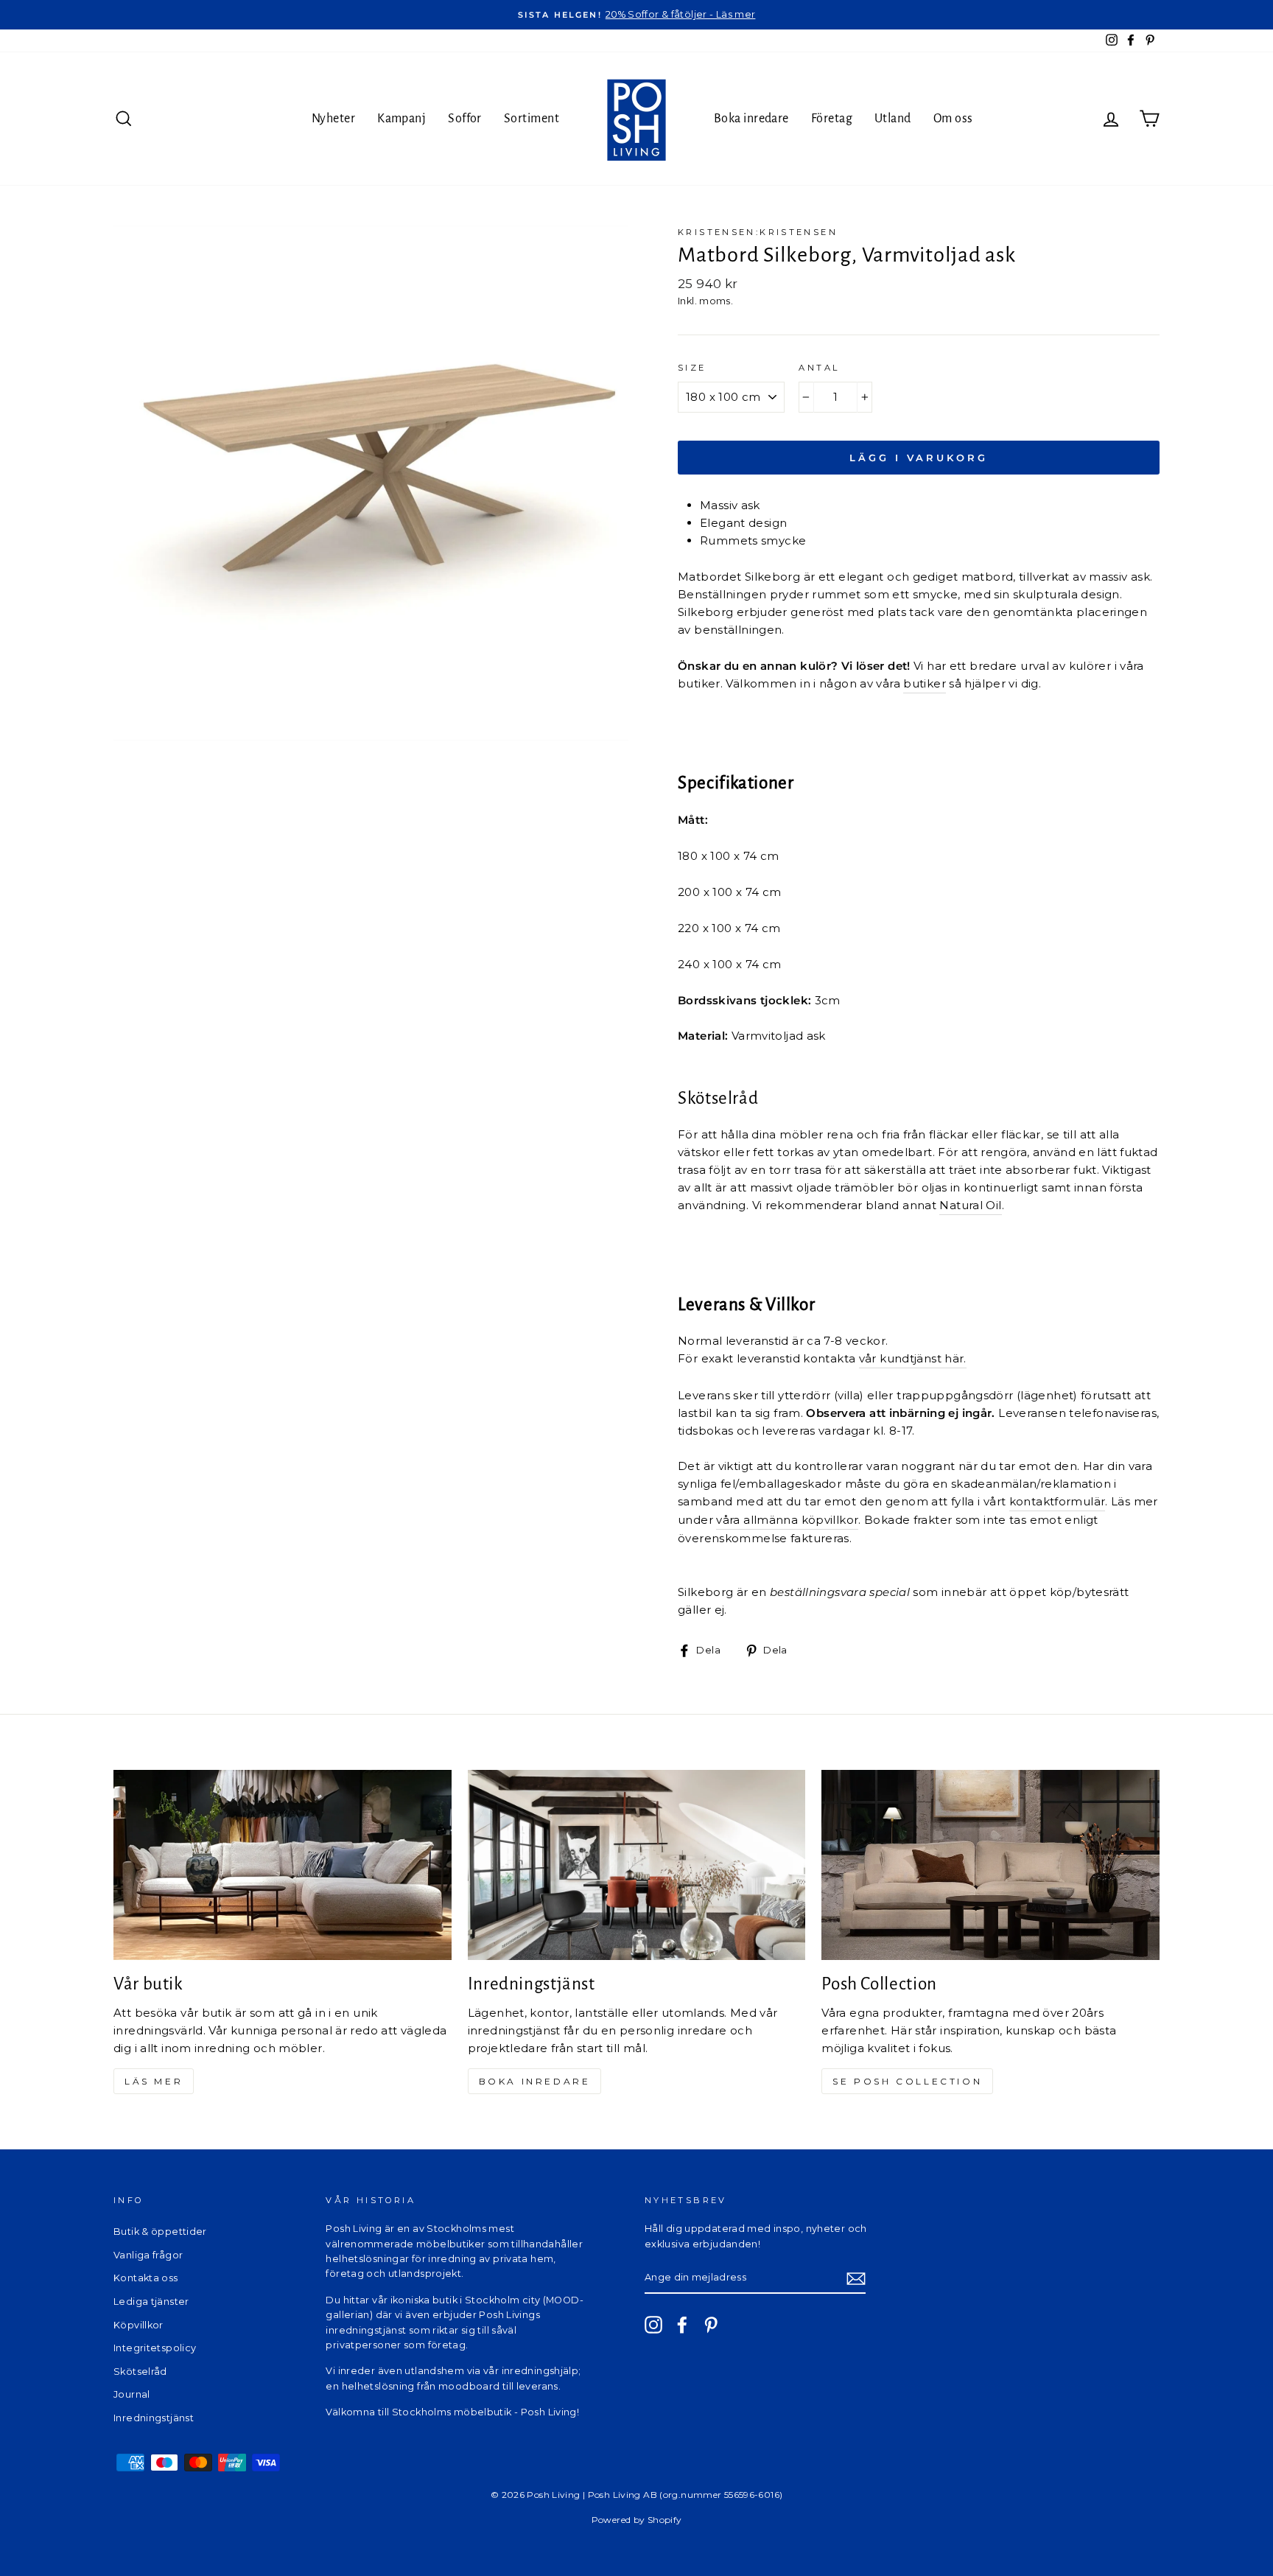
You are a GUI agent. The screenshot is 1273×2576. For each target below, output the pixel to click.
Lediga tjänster (151, 2302)
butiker (925, 683)
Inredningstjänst (154, 2418)
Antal (819, 368)
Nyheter (333, 119)
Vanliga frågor (148, 2255)
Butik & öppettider (160, 2232)
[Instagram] (653, 2325)
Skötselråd (140, 2372)
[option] (636, 15)
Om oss (953, 119)
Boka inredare (751, 119)
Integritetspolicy (155, 2348)
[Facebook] (682, 2325)
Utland (893, 119)
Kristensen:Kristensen (758, 232)
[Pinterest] (711, 2325)
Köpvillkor (138, 2325)
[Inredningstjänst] (637, 1865)
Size (692, 368)
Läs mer (154, 2081)
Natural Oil (970, 1205)
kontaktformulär (1058, 1501)
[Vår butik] (283, 1865)
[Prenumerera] (856, 2279)
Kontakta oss (146, 2278)
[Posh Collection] (990, 1865)
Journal (132, 2394)
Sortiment (532, 119)
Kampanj (401, 119)
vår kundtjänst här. (913, 1358)
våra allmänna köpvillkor (787, 1520)
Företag (832, 119)
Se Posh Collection (907, 2081)
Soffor (465, 119)
